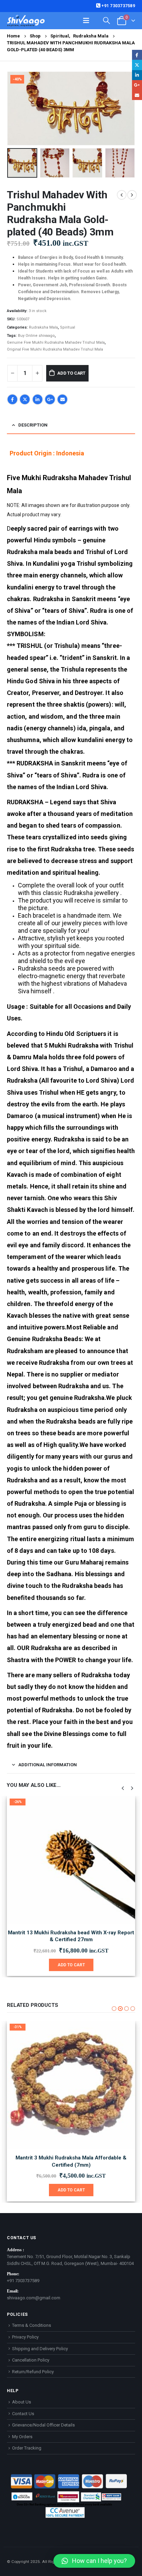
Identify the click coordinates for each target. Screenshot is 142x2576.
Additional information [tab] (48, 1765)
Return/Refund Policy (33, 2372)
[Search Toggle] (106, 20)
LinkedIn (38, 399)
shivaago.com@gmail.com (34, 2298)
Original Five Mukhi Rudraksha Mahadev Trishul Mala (55, 349)
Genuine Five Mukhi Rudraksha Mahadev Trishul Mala (56, 342)
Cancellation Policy (31, 2360)
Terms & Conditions (32, 2325)
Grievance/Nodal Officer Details (43, 2425)
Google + (50, 399)
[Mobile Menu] (86, 21)
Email (62, 399)
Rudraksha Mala (43, 327)
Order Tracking (27, 2448)
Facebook (12, 399)
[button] (16, 108)
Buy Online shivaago (36, 336)
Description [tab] (33, 425)
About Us (22, 2402)
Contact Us (23, 2414)
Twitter (25, 399)
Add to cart (71, 373)
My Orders (22, 2437)
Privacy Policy (25, 2337)
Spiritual (68, 327)
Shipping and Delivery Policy (40, 2349)
